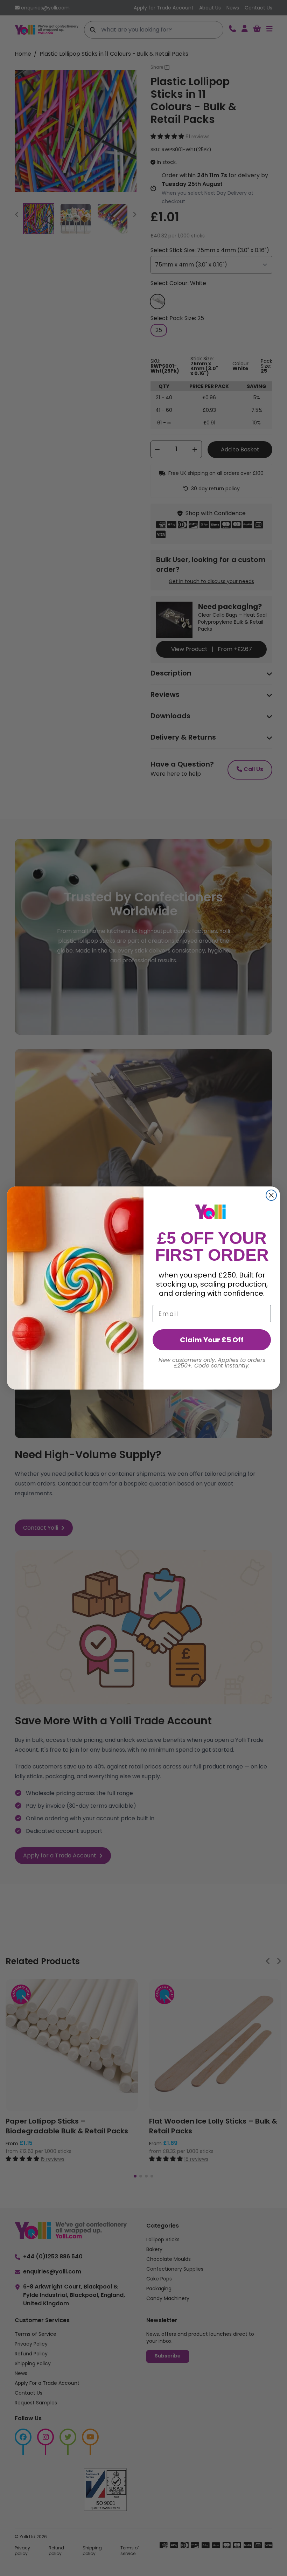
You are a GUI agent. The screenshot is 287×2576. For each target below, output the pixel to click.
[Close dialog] (271, 1195)
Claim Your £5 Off (212, 1340)
